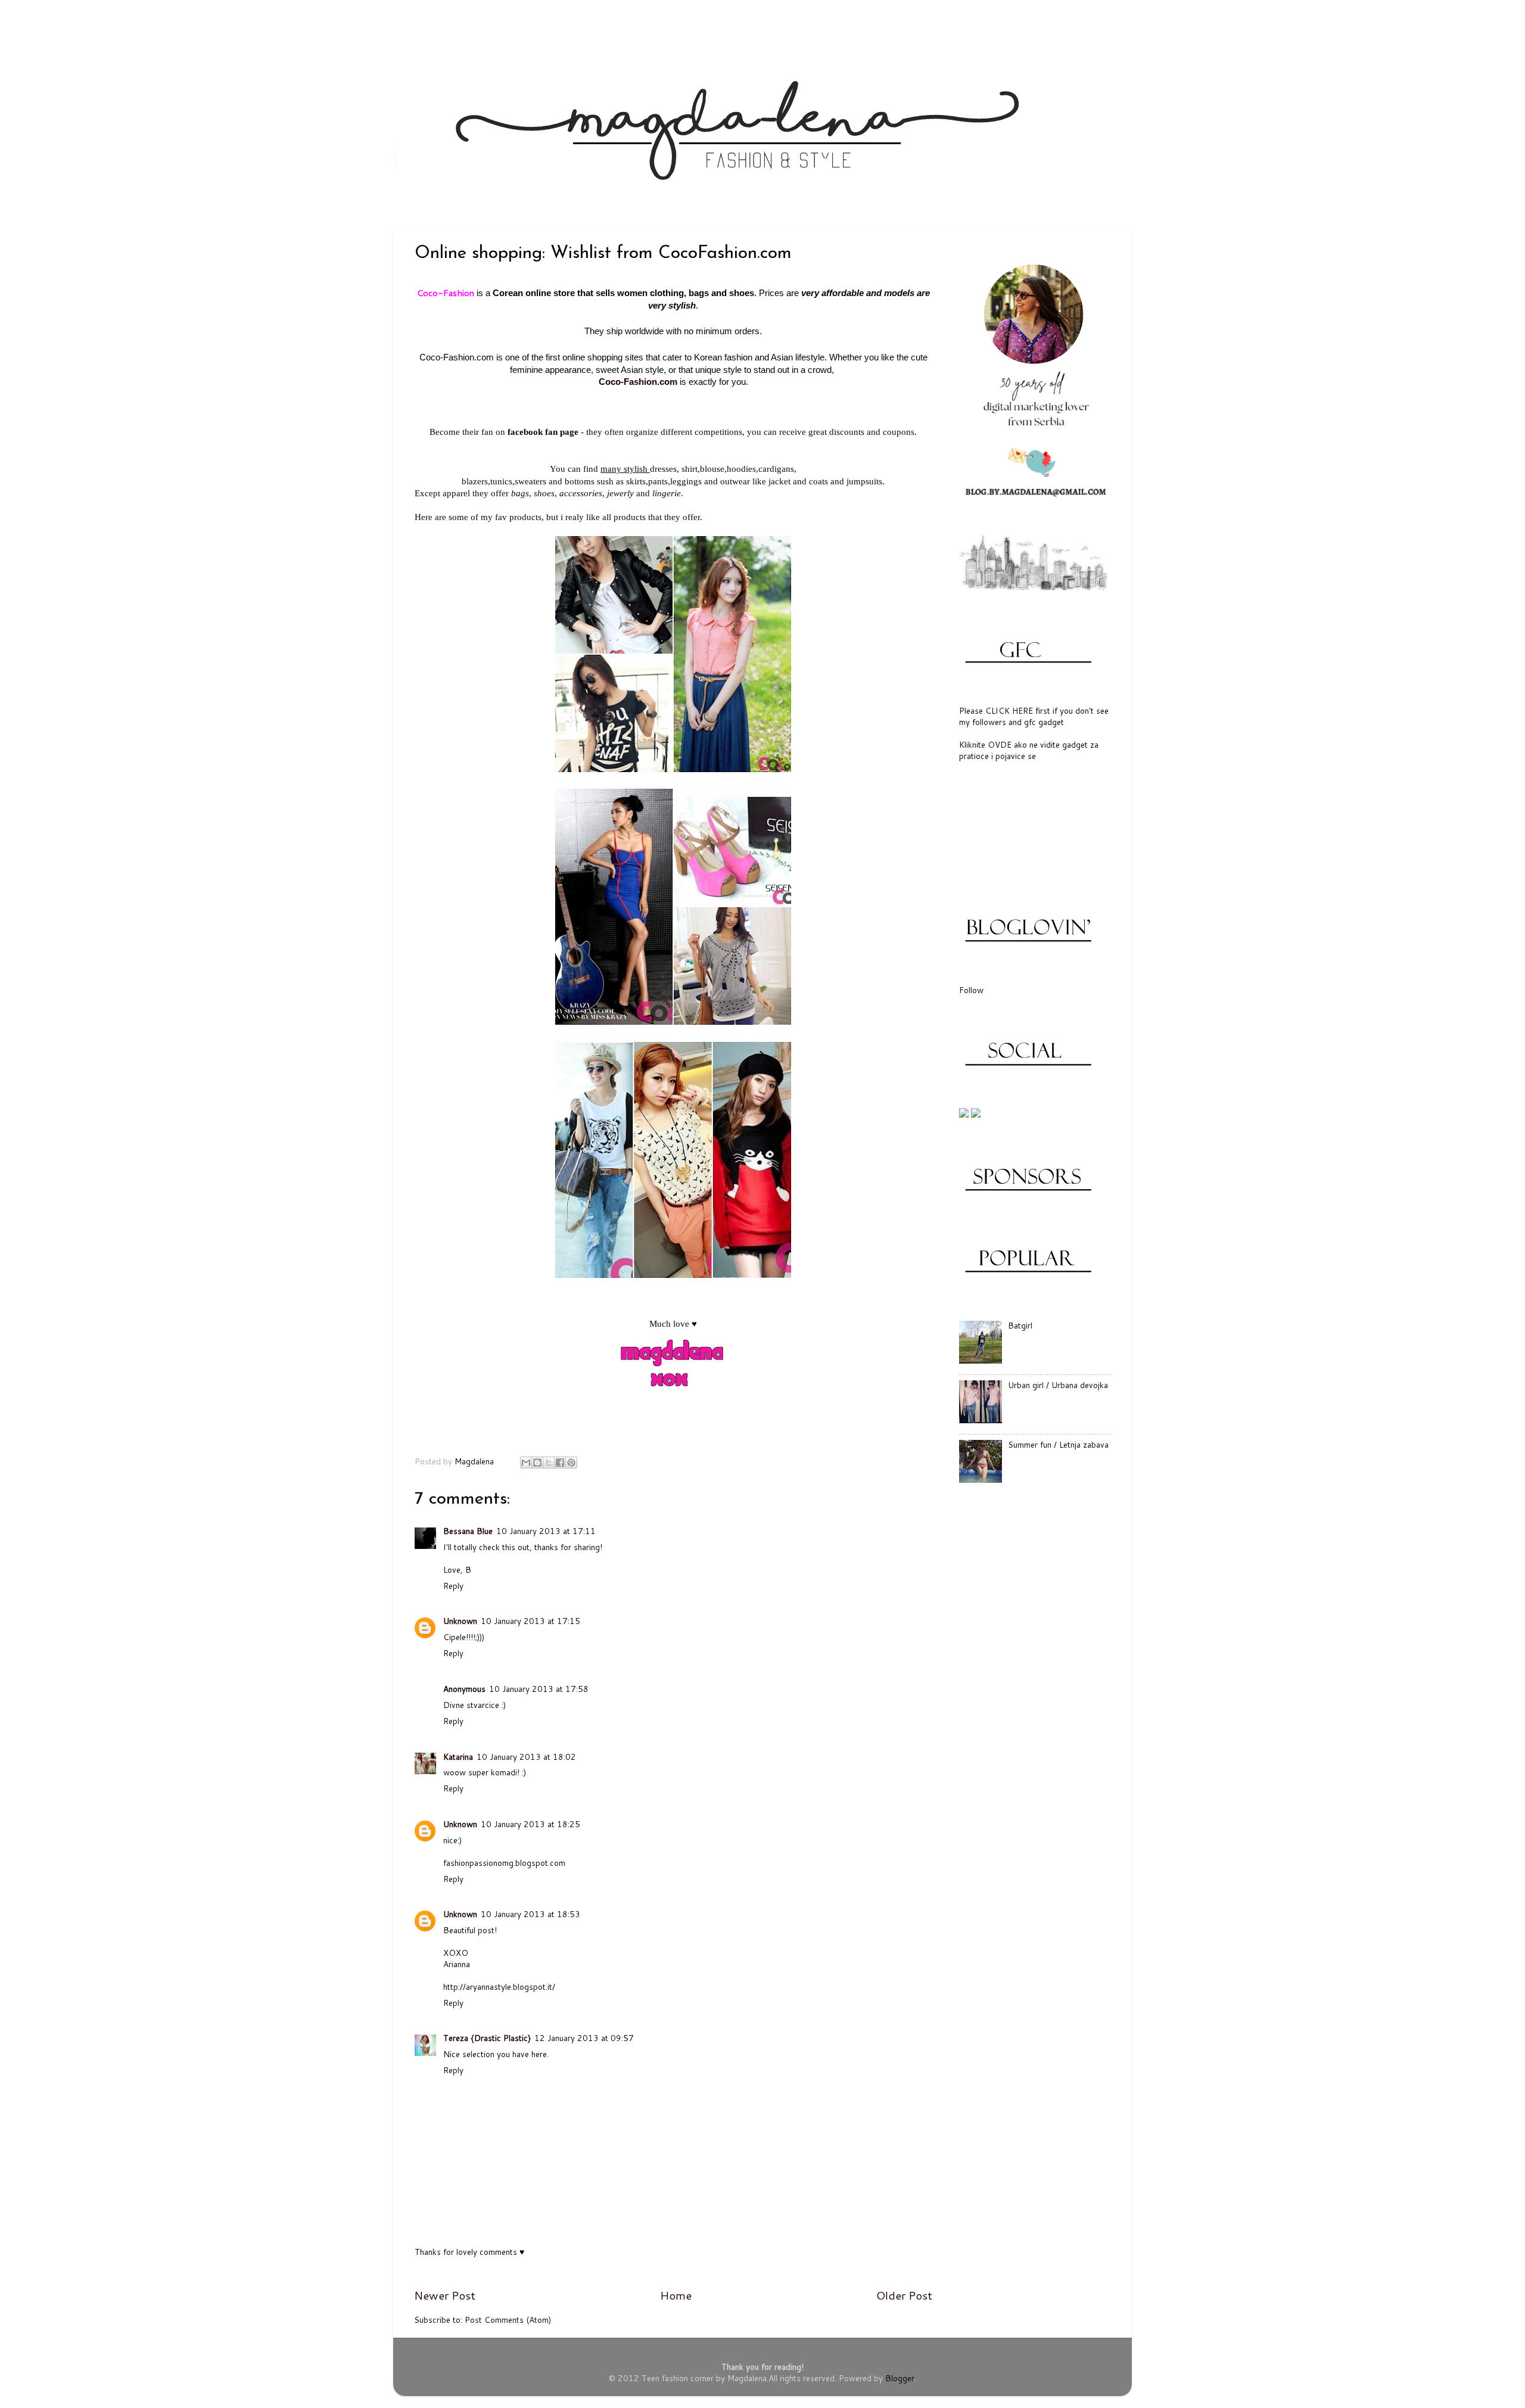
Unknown (460, 1621)
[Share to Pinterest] (571, 1463)
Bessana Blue (468, 1531)
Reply (453, 1586)
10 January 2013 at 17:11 (546, 1531)
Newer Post (445, 2295)
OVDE (1000, 744)
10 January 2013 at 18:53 (530, 1914)
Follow (971, 990)
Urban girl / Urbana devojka (1058, 1385)
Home (676, 2295)
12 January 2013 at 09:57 (584, 2038)
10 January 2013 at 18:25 (530, 1824)
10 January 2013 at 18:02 (526, 1757)
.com (667, 382)
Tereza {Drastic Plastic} (487, 2038)
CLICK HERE (1009, 710)
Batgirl (1020, 1325)
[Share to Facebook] (560, 1463)
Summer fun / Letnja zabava (1058, 1444)
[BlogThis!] (537, 1463)
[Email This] (526, 1463)
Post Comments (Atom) (508, 2320)
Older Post (904, 2295)
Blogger (900, 2378)
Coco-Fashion (628, 382)
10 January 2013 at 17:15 (530, 1621)
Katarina (458, 1757)
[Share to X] (549, 1463)
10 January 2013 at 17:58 (539, 1689)
